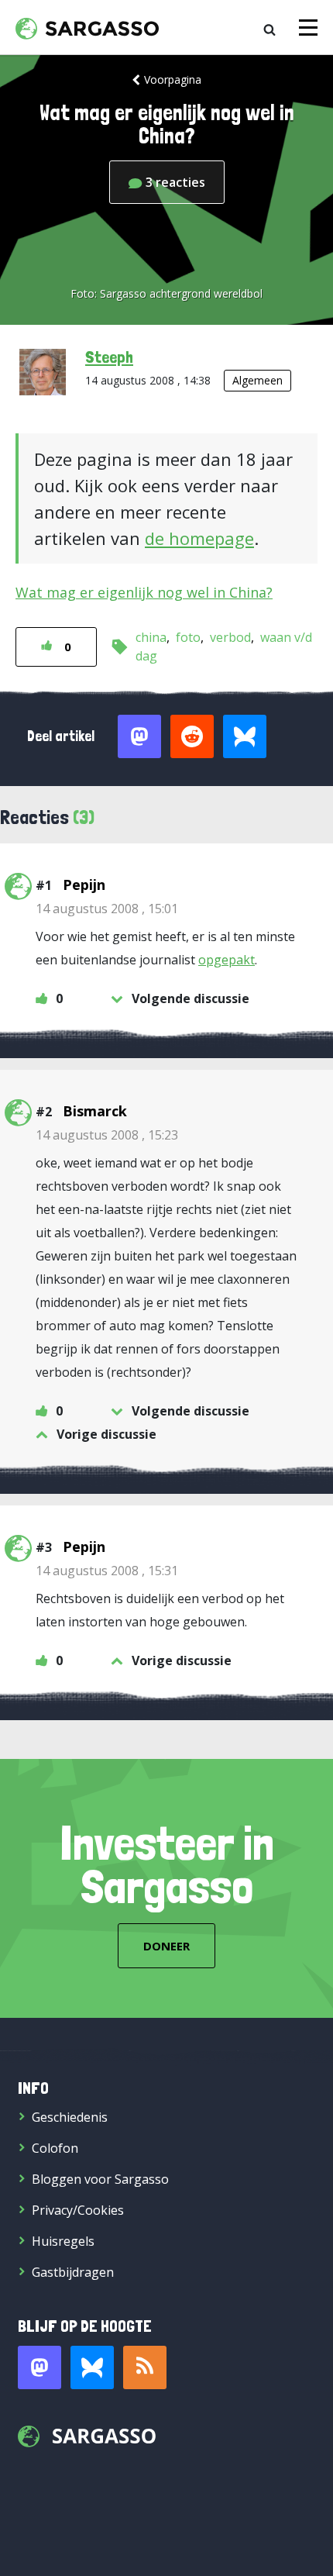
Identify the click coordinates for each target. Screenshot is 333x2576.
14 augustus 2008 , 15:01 (107, 909)
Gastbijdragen (73, 2272)
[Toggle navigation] (308, 28)
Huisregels (63, 2241)
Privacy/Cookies (78, 2210)
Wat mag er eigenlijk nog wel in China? (144, 592)
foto (188, 637)
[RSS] (145, 2367)
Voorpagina (173, 79)
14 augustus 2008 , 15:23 (107, 1135)
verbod (230, 637)
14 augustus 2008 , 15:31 (107, 1571)
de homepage (199, 538)
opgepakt (227, 960)
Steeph (109, 357)
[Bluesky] (92, 2367)
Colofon (55, 2148)
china (151, 637)
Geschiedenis (70, 2117)
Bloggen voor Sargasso (100, 2179)
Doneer (166, 1946)
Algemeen (257, 380)
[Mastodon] (39, 2367)
